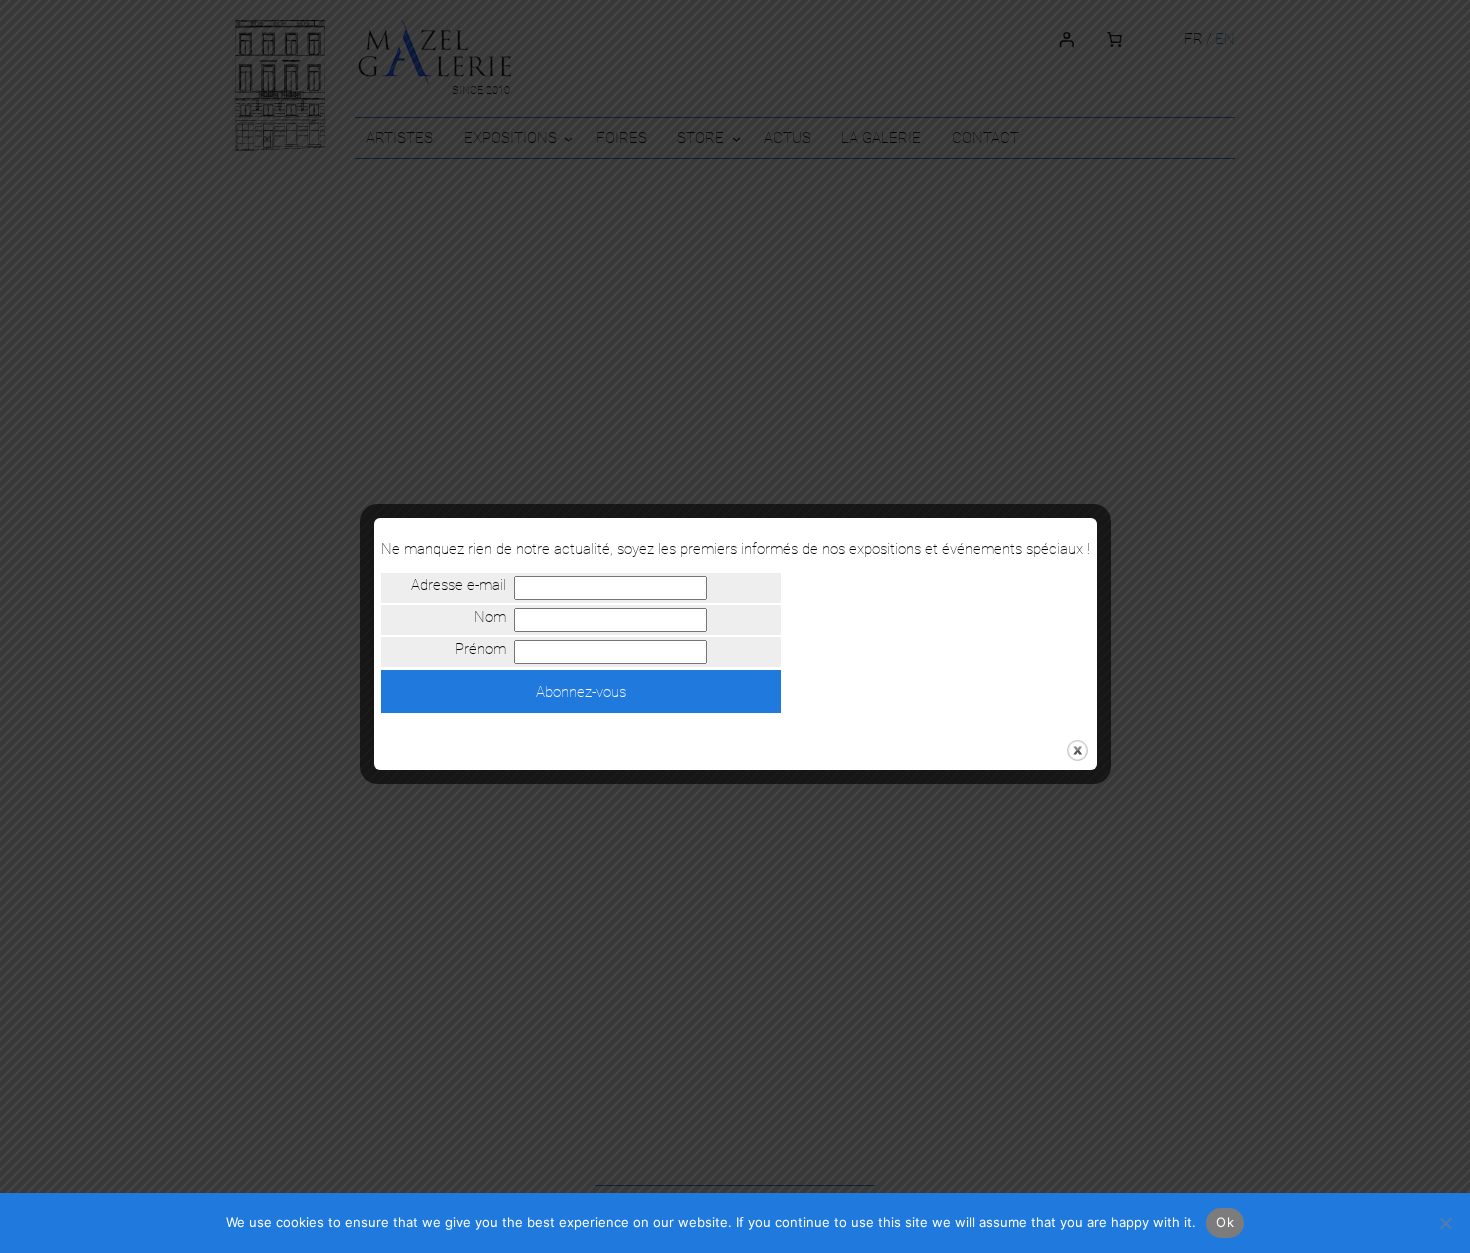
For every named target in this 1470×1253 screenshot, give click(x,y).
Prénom (480, 650)
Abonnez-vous (581, 692)
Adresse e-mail (458, 586)
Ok (1225, 1222)
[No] (1445, 1223)
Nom (489, 618)
